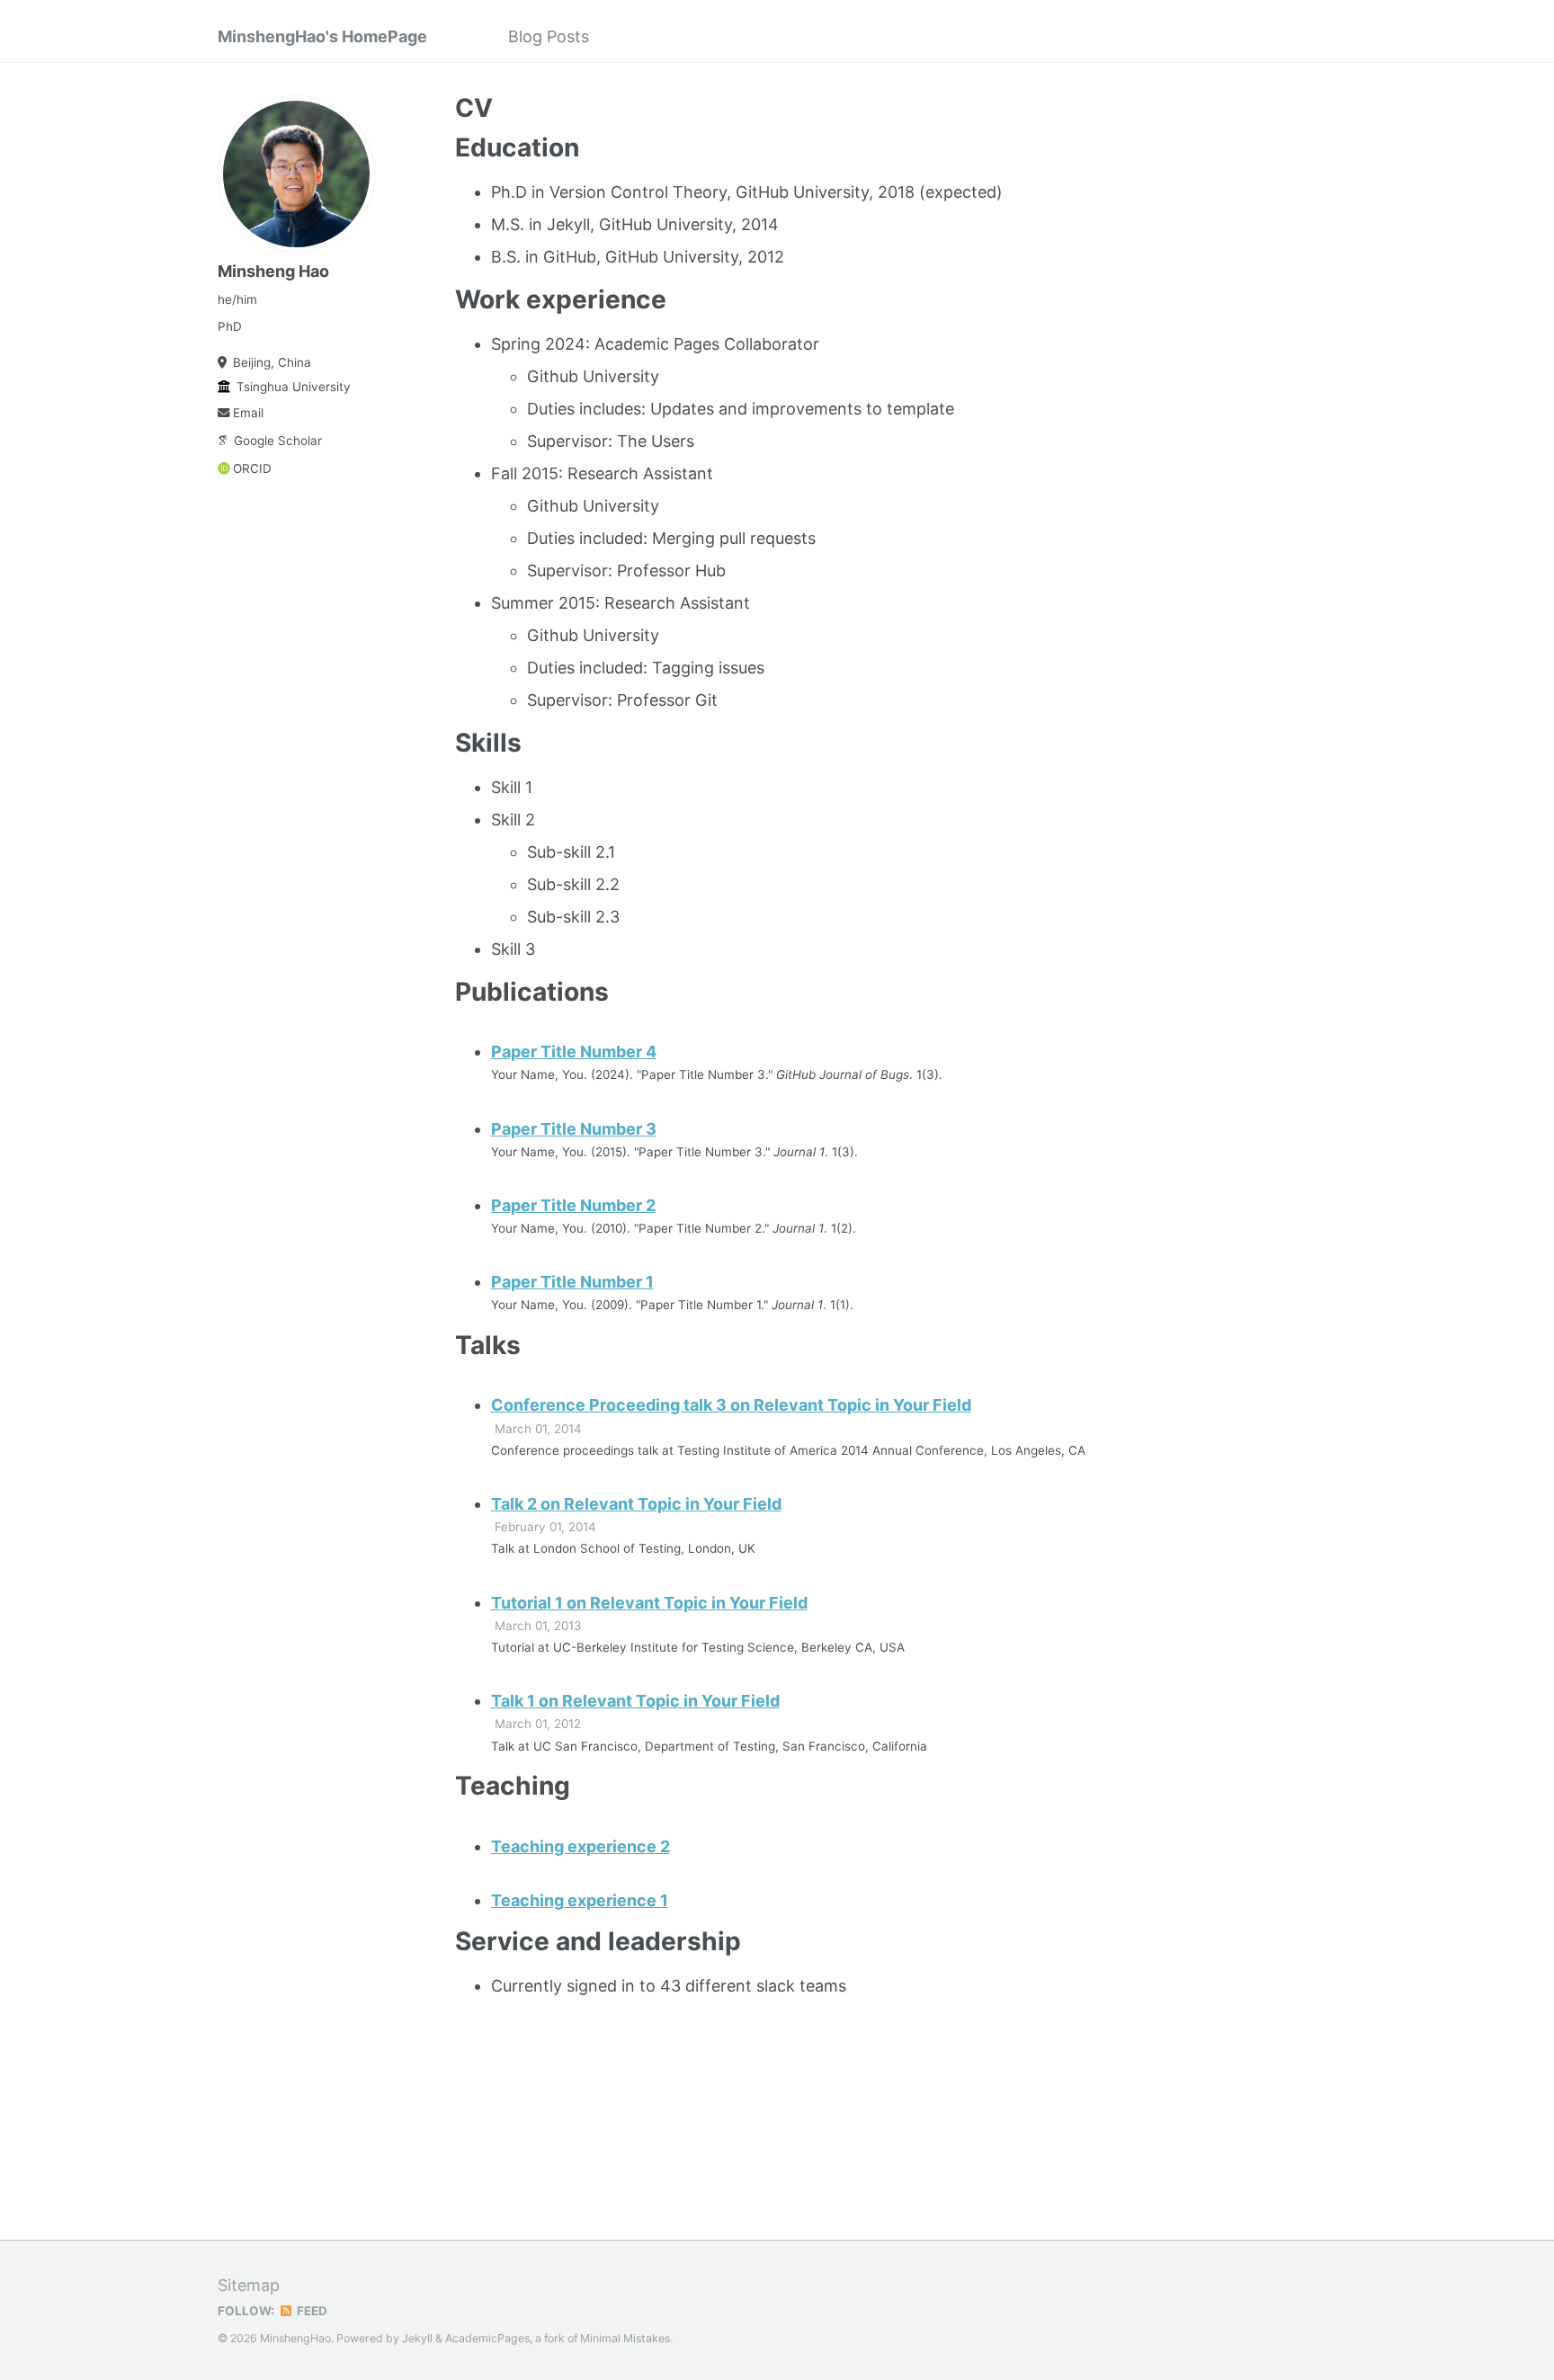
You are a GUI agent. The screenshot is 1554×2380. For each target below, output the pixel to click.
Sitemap (249, 2285)
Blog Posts (549, 36)
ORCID (252, 468)
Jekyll (417, 2338)
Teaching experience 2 (581, 1846)
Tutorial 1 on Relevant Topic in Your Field (649, 1603)
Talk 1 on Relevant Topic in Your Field (635, 1701)
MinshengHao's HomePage (322, 36)
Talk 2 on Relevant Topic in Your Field (636, 1504)
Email (248, 413)
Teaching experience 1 (580, 1900)
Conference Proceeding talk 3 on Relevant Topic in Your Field (731, 1405)
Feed (311, 2311)
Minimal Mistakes (625, 2338)
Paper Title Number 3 (574, 1129)
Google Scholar (278, 441)
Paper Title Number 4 (574, 1052)
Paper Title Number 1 (572, 1282)
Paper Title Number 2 (573, 1205)
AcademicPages (487, 2338)
